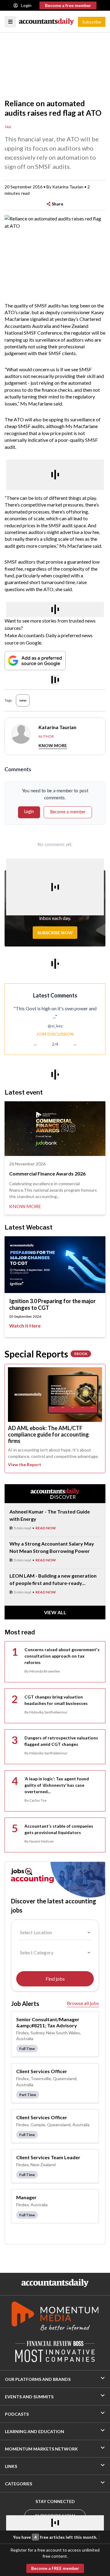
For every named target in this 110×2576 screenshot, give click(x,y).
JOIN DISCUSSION (55, 1034)
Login (26, 5)
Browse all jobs (83, 2003)
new (23, 700)
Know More (53, 745)
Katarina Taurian (68, 187)
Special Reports (46, 1354)
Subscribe (92, 22)
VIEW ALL (55, 1612)
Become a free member (68, 5)
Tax (8, 127)
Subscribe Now (55, 933)
